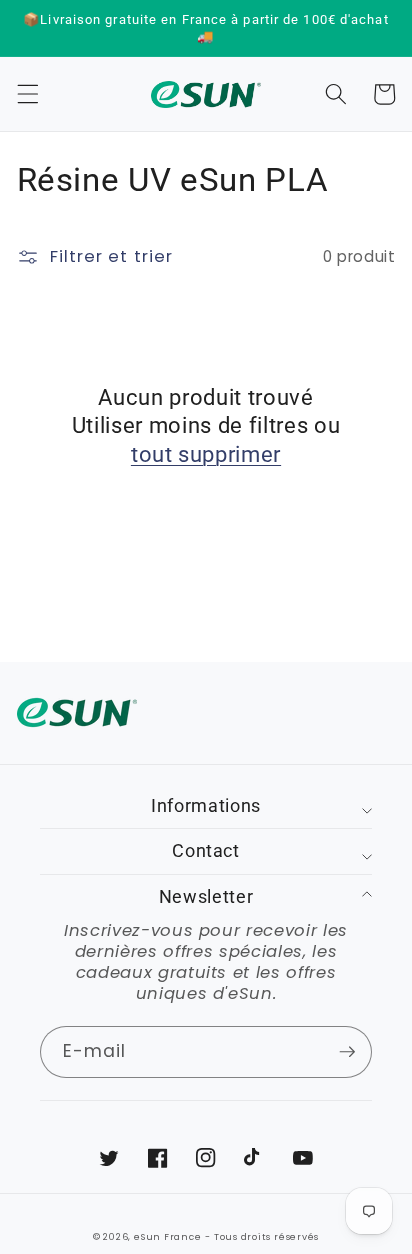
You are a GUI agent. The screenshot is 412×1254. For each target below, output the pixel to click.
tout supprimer (206, 454)
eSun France (167, 1236)
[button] (27, 94)
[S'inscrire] (347, 1052)
